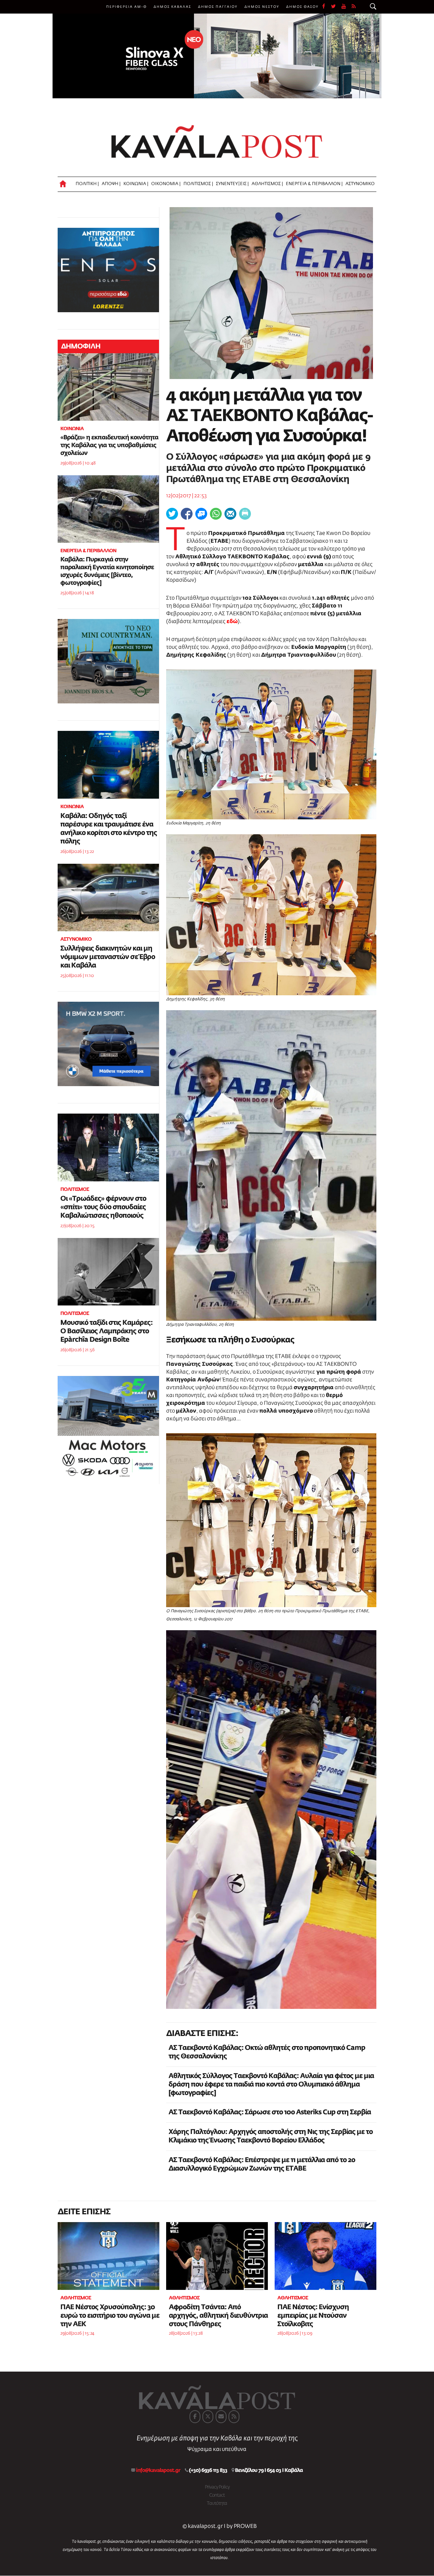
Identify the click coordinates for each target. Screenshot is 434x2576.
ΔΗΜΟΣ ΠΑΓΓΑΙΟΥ (218, 7)
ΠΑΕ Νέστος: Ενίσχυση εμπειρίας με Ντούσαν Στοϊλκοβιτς (313, 2316)
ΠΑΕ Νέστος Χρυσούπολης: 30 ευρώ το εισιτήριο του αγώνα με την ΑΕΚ (110, 2316)
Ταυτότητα (217, 2503)
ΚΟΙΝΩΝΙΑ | (136, 184)
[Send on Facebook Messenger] (201, 514)
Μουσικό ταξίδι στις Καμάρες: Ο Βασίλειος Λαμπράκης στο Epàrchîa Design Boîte (106, 1331)
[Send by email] (230, 514)
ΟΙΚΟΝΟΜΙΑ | (166, 184)
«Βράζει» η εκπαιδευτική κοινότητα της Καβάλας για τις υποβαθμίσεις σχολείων (109, 445)
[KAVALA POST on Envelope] (221, 2417)
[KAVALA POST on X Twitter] (208, 2417)
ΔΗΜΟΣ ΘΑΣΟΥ (302, 7)
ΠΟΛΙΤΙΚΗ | (87, 184)
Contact (217, 2495)
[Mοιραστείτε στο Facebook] (187, 514)
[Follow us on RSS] (354, 7)
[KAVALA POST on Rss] (234, 2417)
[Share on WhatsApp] (216, 514)
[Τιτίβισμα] (172, 514)
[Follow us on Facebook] (327, 7)
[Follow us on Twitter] (336, 7)
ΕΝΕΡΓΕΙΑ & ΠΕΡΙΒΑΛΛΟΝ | (314, 184)
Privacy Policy (217, 2487)
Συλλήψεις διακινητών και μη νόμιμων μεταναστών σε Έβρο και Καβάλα (108, 957)
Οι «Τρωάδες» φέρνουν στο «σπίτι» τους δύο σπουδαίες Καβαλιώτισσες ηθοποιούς (103, 1207)
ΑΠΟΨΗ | (111, 184)
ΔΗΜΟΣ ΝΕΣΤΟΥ (262, 7)
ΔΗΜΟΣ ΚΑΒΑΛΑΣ (172, 7)
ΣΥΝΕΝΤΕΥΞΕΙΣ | (232, 184)
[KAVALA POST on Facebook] (195, 2417)
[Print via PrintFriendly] (245, 514)
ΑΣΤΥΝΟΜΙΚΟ (360, 184)
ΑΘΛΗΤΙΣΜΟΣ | (267, 184)
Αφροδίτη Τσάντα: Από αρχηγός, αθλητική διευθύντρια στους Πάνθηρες (218, 2316)
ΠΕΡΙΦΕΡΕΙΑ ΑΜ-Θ (126, 7)
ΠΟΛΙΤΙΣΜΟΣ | (198, 184)
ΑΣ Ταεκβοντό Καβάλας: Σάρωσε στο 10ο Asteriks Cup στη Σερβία (270, 2112)
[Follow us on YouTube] (347, 7)
